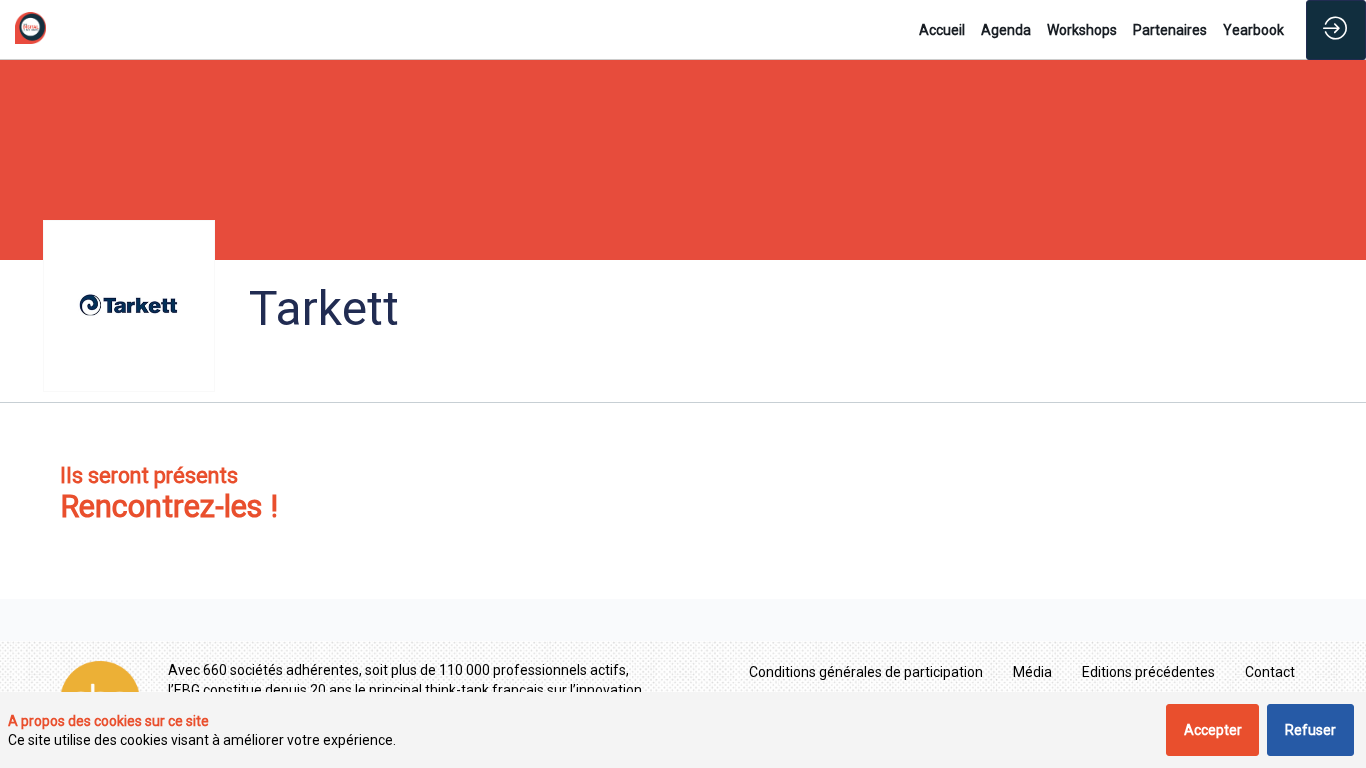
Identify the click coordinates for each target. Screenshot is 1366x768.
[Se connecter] (1336, 30)
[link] (942, 30)
